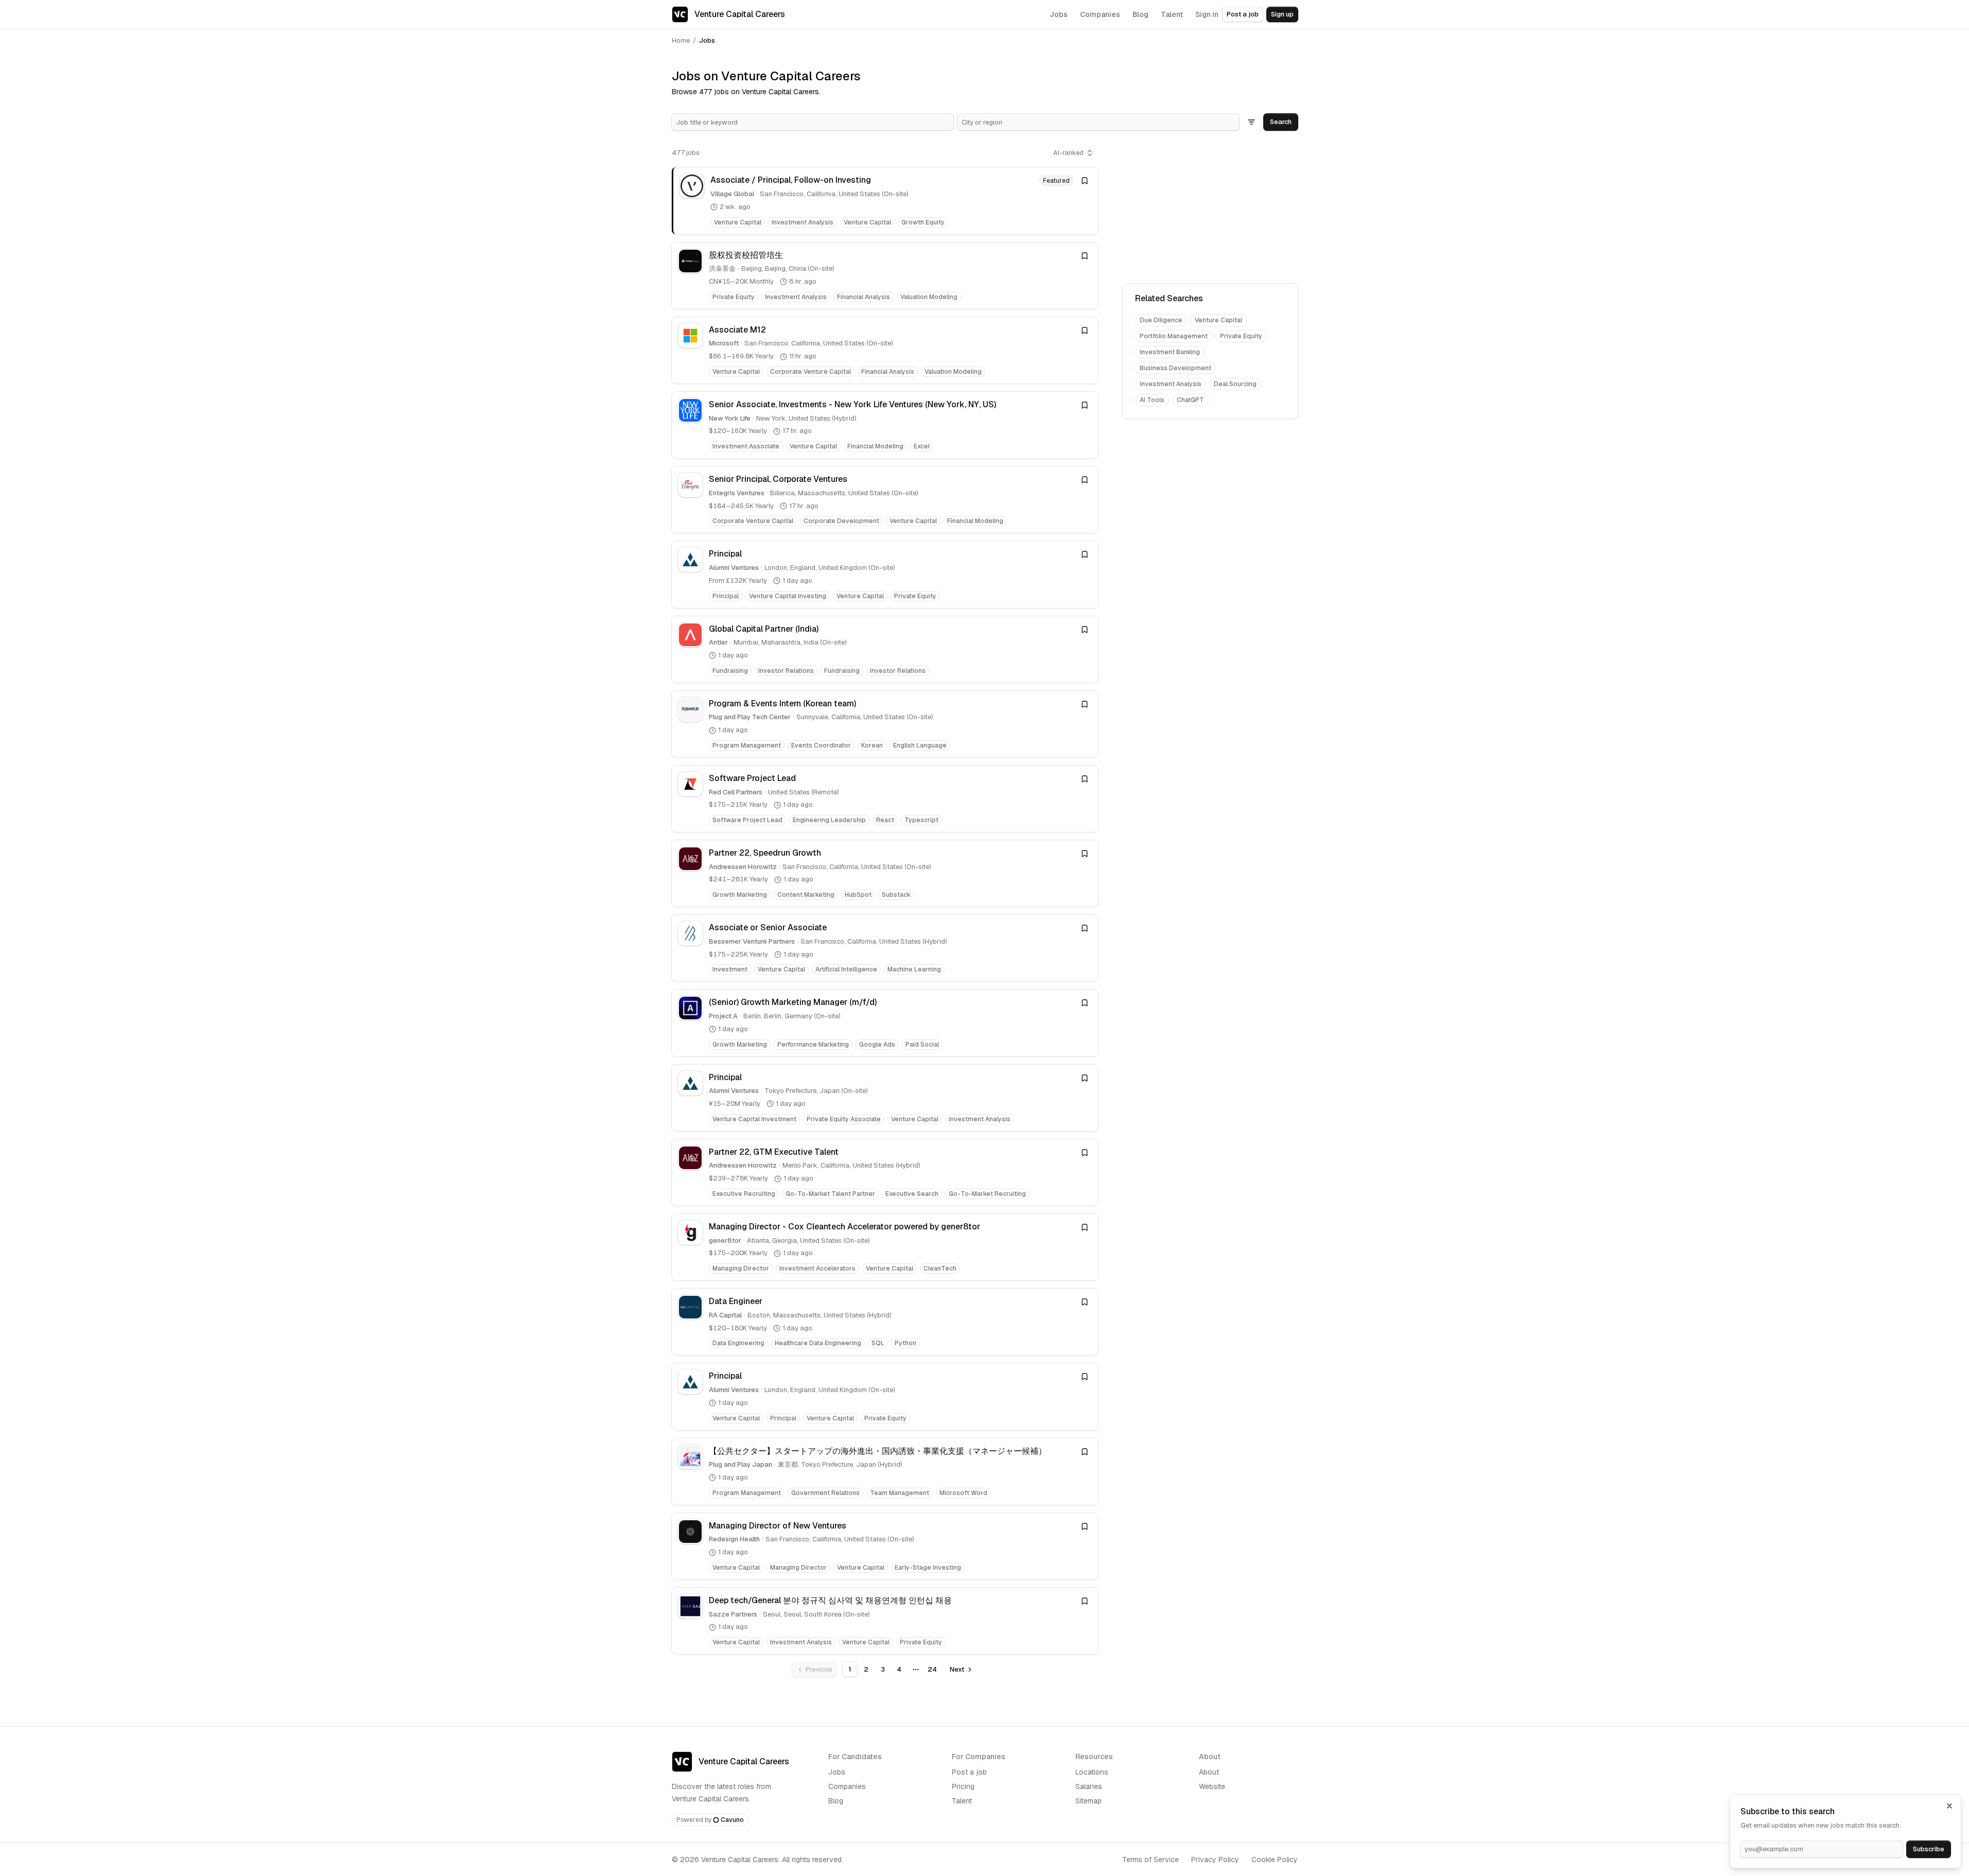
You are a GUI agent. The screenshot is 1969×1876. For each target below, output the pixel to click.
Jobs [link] (707, 40)
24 (932, 1669)
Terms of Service (1151, 1860)
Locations (1092, 1772)
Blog (836, 1801)
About (1209, 1772)
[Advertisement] (1210, 209)
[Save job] (1085, 181)
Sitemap (1088, 1801)
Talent (962, 1801)
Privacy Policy (1215, 1860)
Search (1281, 122)
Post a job (1243, 14)
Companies (847, 1786)
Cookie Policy (1275, 1860)
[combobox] (813, 122)
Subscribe (1929, 1849)
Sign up (1282, 14)
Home (681, 40)
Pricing (963, 1786)
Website (1212, 1786)
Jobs (837, 1772)
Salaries (1089, 1786)
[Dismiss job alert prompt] (1949, 1806)
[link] (885, 201)
